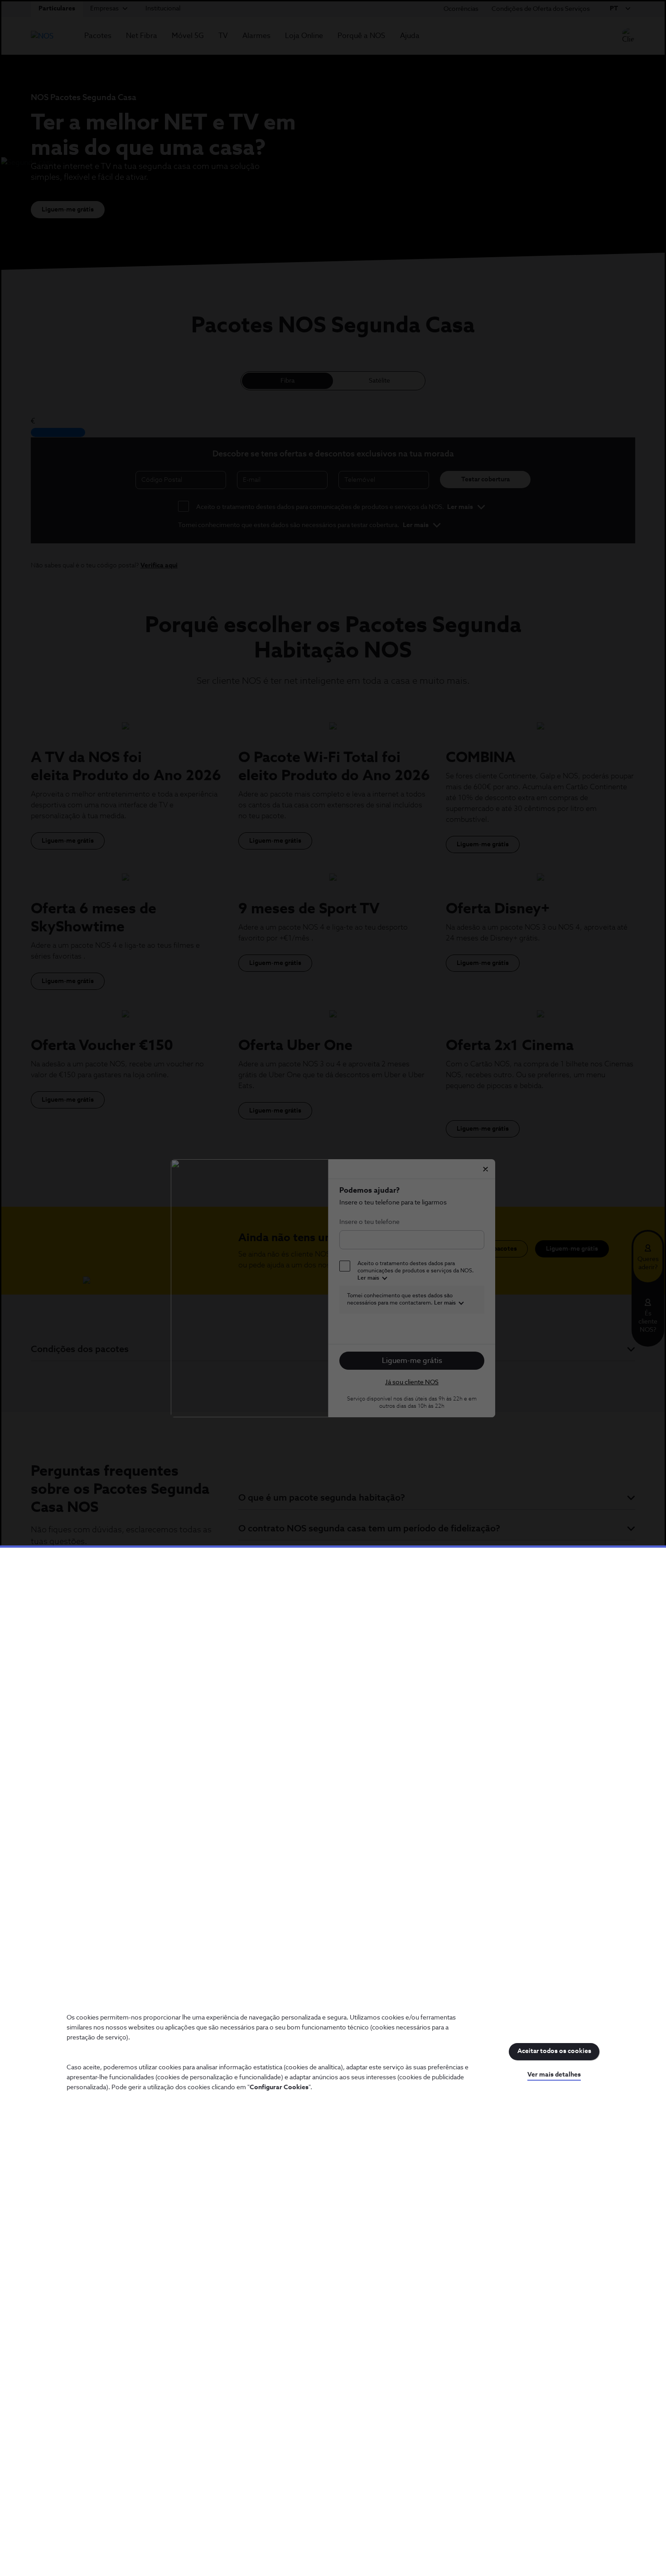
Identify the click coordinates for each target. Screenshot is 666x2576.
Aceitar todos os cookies (554, 2051)
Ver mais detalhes (554, 2075)
